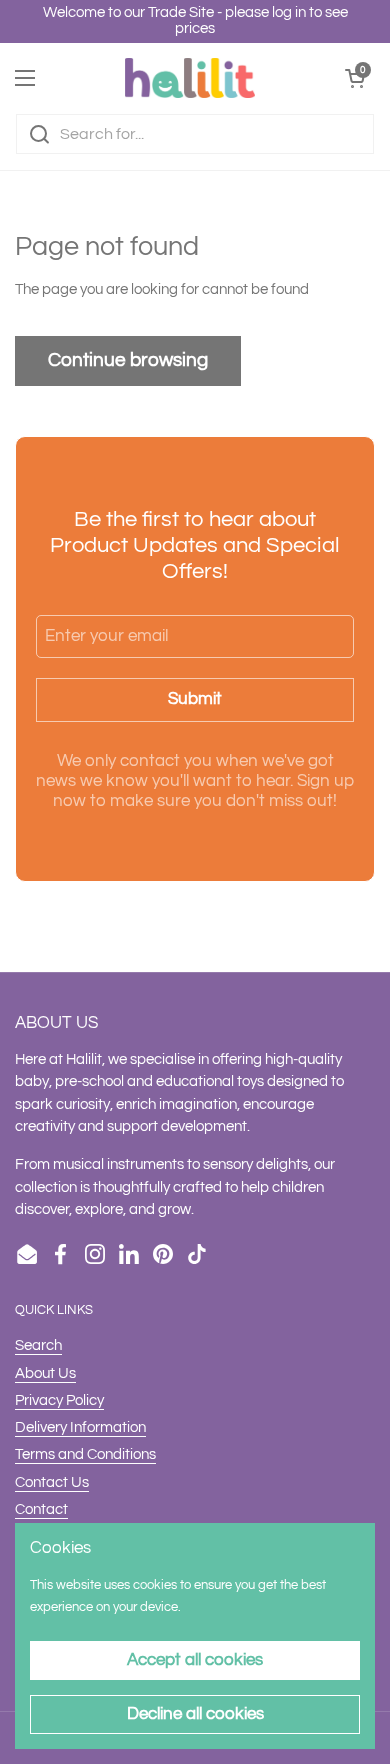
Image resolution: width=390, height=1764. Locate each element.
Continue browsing (128, 360)
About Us (45, 1373)
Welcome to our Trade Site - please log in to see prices (195, 20)
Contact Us (52, 1482)
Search (38, 1345)
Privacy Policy (59, 1400)
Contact (41, 1509)
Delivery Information (80, 1427)
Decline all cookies (195, 1714)
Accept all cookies (195, 1660)
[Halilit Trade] (190, 78)
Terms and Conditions (85, 1454)
